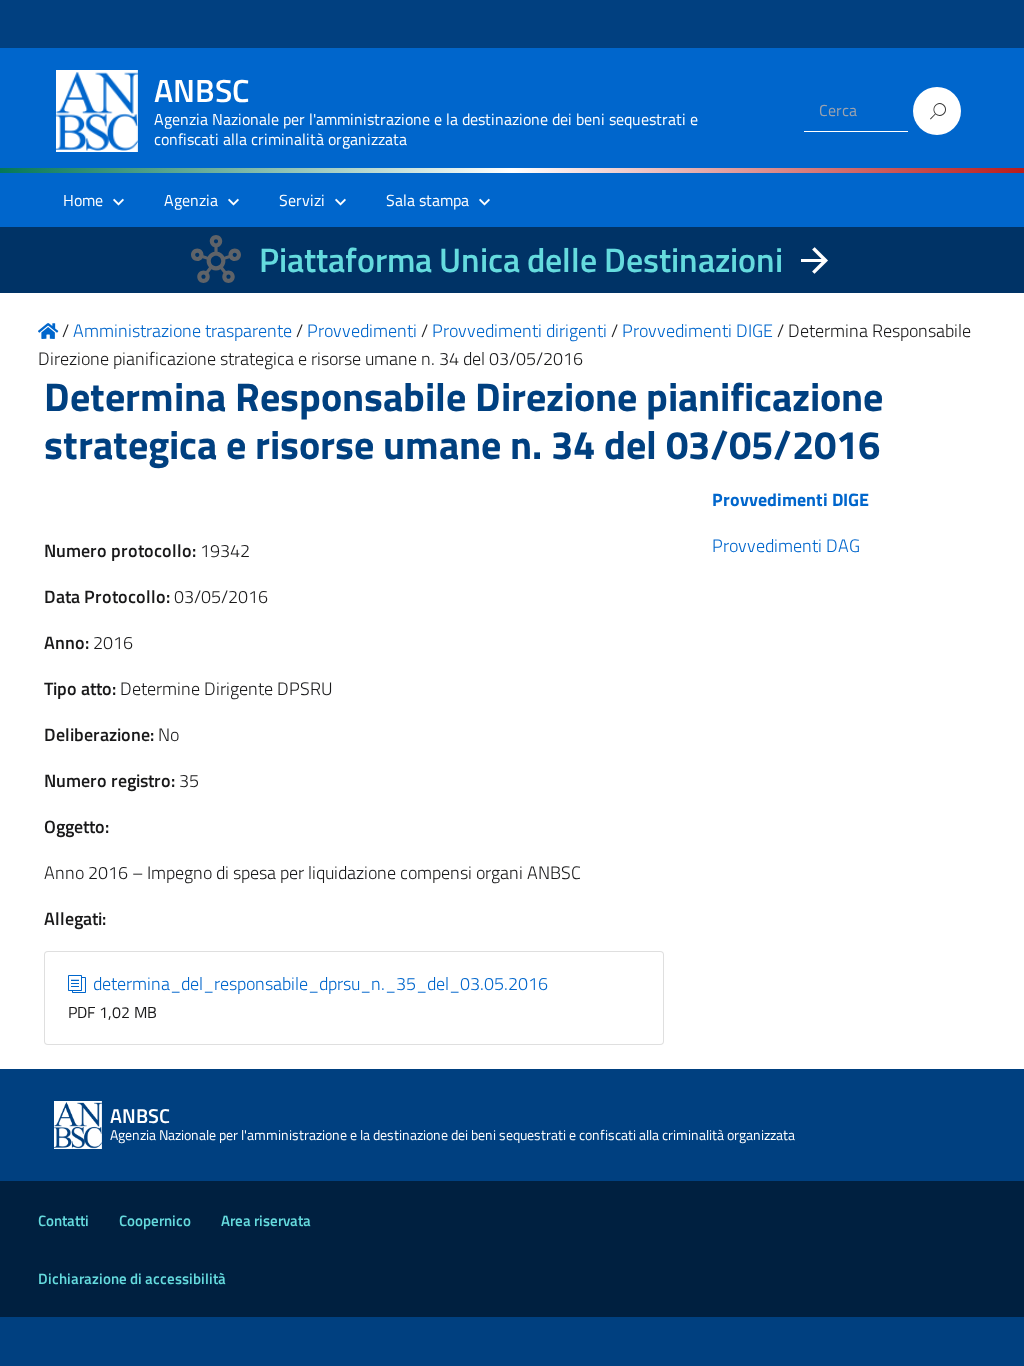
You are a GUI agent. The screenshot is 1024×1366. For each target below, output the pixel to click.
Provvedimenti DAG (786, 545)
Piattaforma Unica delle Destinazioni (521, 259)
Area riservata (266, 1220)
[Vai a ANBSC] (48, 330)
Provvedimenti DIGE (790, 499)
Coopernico (155, 1220)
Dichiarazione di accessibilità (132, 1278)
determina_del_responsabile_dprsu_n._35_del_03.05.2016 (318, 983)
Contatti (63, 1220)
